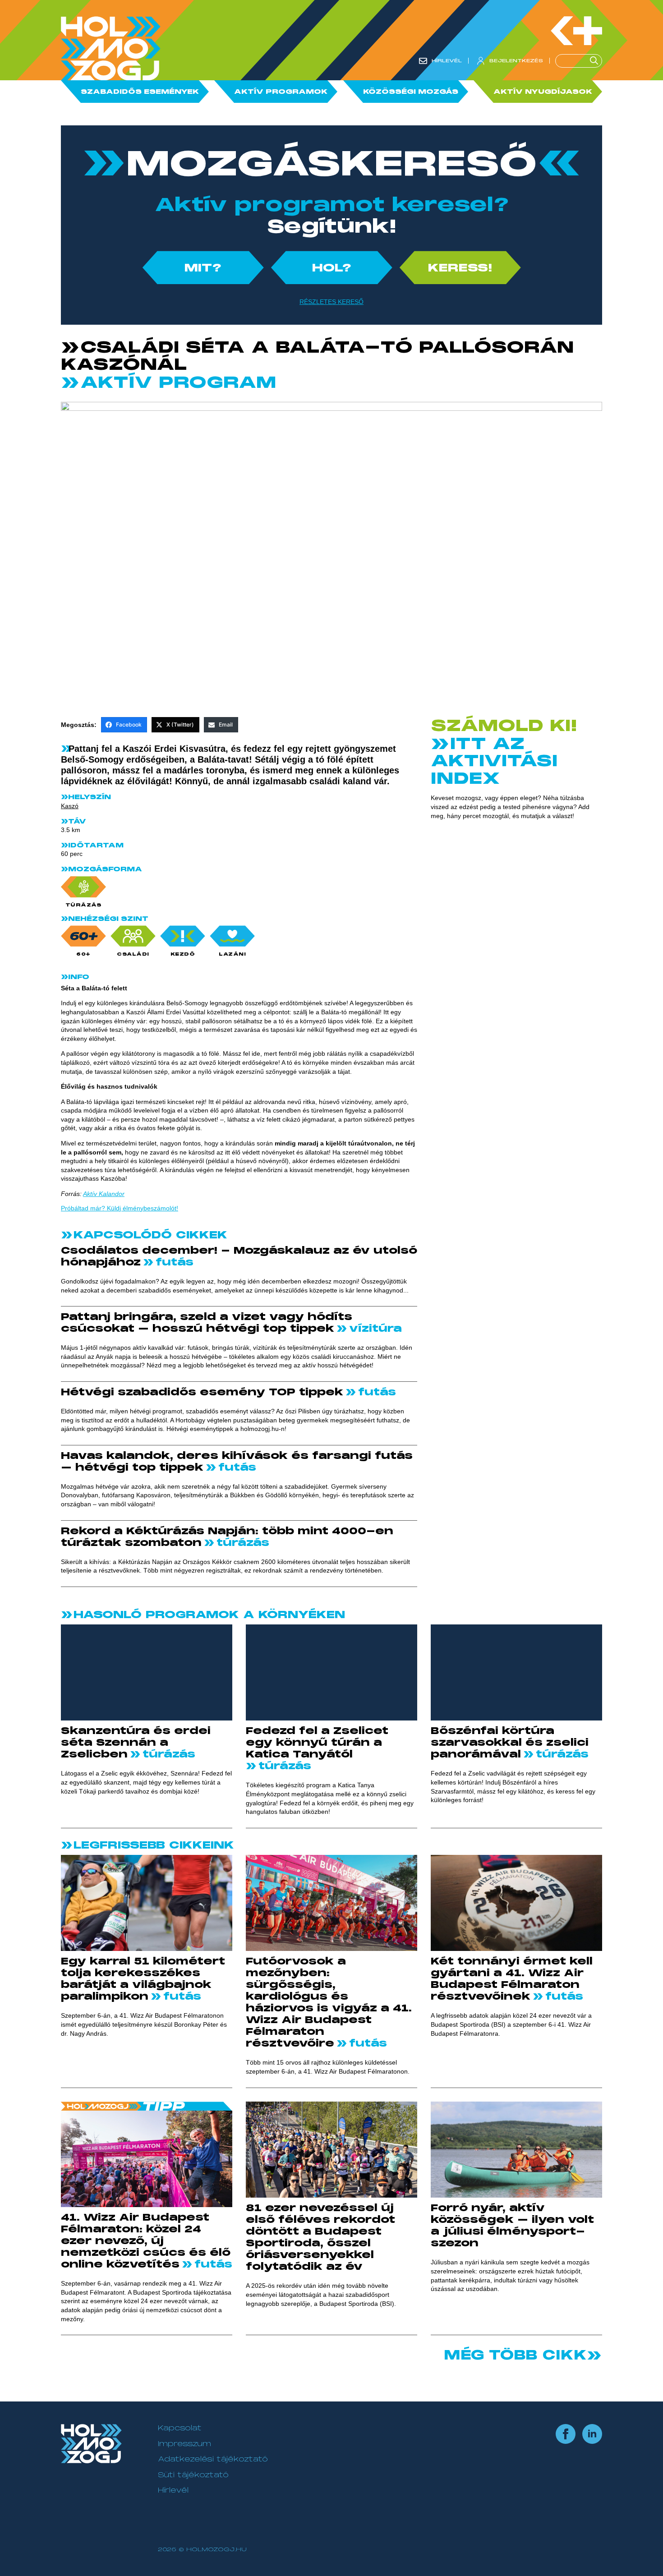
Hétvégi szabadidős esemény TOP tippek (202, 1392)
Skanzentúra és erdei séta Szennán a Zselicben (136, 1743)
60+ (83, 954)
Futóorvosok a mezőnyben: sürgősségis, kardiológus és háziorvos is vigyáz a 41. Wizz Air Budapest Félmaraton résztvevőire (329, 2002)
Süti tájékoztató (193, 2475)
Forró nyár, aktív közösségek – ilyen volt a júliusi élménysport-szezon (512, 2226)
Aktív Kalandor (104, 1194)
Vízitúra (374, 1329)
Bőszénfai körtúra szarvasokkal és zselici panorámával (510, 1743)
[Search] (595, 61)
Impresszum (184, 2444)
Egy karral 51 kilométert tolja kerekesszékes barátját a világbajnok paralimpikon (143, 1979)
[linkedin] (592, 2434)
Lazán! (232, 954)
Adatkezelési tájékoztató (213, 2459)
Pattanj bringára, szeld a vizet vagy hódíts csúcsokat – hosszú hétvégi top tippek (207, 1323)
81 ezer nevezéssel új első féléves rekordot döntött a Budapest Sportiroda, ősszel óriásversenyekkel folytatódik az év (320, 2237)
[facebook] (566, 2434)
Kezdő (183, 954)
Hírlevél (173, 2490)
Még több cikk (515, 2355)
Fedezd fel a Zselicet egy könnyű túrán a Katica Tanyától (317, 1743)
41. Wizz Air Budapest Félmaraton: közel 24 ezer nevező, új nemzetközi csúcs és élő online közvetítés (146, 2241)
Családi (133, 954)
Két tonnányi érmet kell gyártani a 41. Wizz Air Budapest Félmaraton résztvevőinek (512, 1979)
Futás (173, 1262)
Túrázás (84, 905)
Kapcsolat (180, 2428)
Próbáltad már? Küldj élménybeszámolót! (120, 1208)
